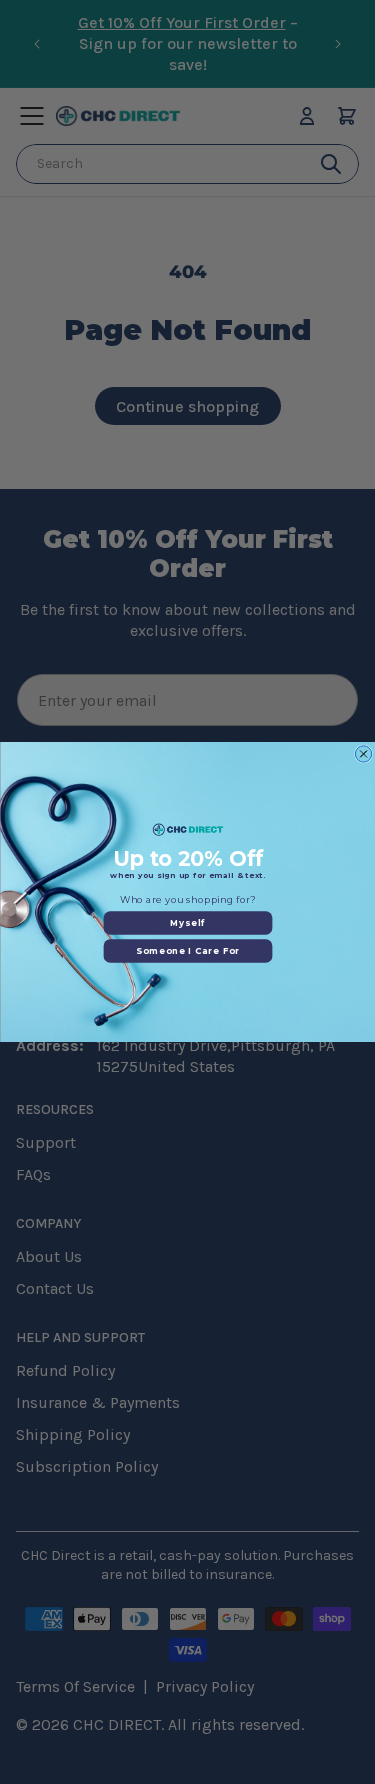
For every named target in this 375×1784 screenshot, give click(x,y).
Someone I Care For (187, 951)
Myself (187, 923)
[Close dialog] (363, 754)
